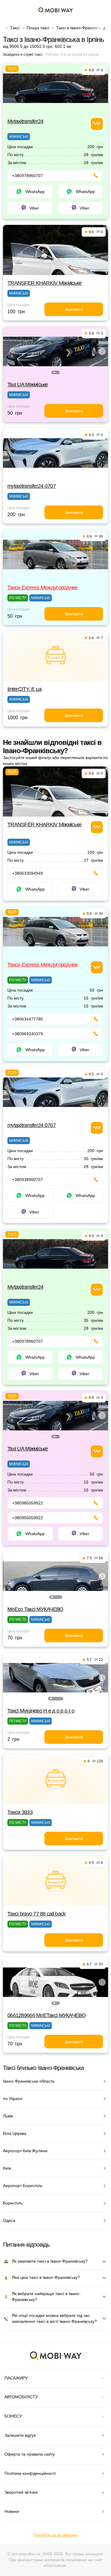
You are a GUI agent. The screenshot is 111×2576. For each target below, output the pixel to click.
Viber (34, 208)
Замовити (74, 309)
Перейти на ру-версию (55, 2535)
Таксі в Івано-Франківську (81, 28)
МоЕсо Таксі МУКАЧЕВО (35, 1609)
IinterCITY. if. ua (24, 689)
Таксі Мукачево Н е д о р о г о (41, 1711)
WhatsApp (35, 192)
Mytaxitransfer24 (25, 121)
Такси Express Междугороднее (43, 588)
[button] (54, 372)
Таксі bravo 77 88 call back (37, 1914)
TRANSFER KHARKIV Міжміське (44, 283)
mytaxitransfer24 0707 (32, 486)
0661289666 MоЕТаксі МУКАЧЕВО (46, 2015)
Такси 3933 (20, 1812)
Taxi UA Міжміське (28, 385)
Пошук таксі (38, 28)
